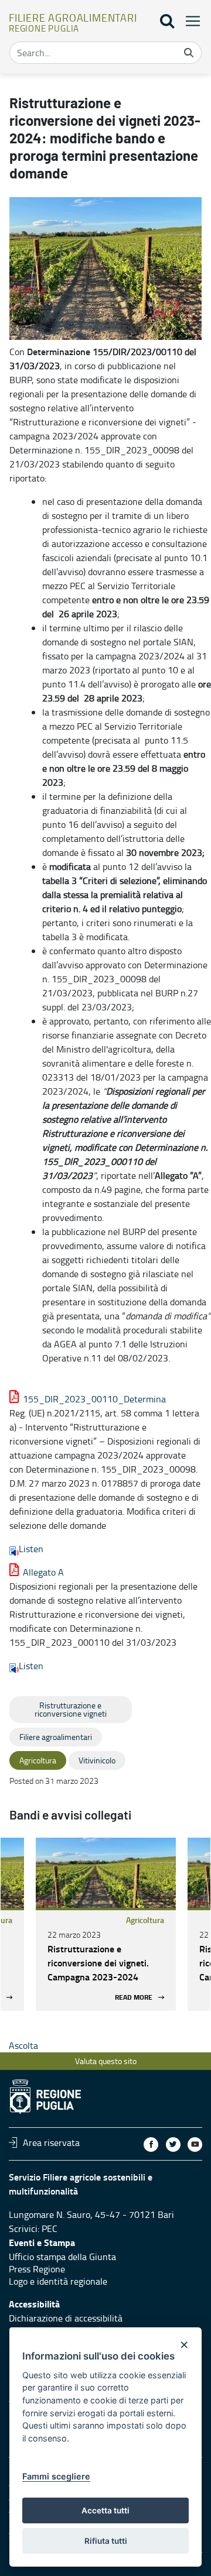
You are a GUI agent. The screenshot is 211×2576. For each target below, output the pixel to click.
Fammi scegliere (56, 2476)
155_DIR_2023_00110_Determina (94, 1399)
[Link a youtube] (195, 2145)
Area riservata (51, 2142)
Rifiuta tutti (106, 2541)
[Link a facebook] (151, 2145)
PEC (50, 2228)
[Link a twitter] (173, 2145)
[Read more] (106, 1873)
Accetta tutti (105, 2510)
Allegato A (43, 1572)
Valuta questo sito (106, 2061)
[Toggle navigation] (189, 21)
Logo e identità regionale (58, 2281)
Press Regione (37, 2269)
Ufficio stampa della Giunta (62, 2257)
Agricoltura (145, 1920)
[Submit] (189, 53)
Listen (31, 1549)
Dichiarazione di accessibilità (66, 2318)
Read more (134, 1997)
